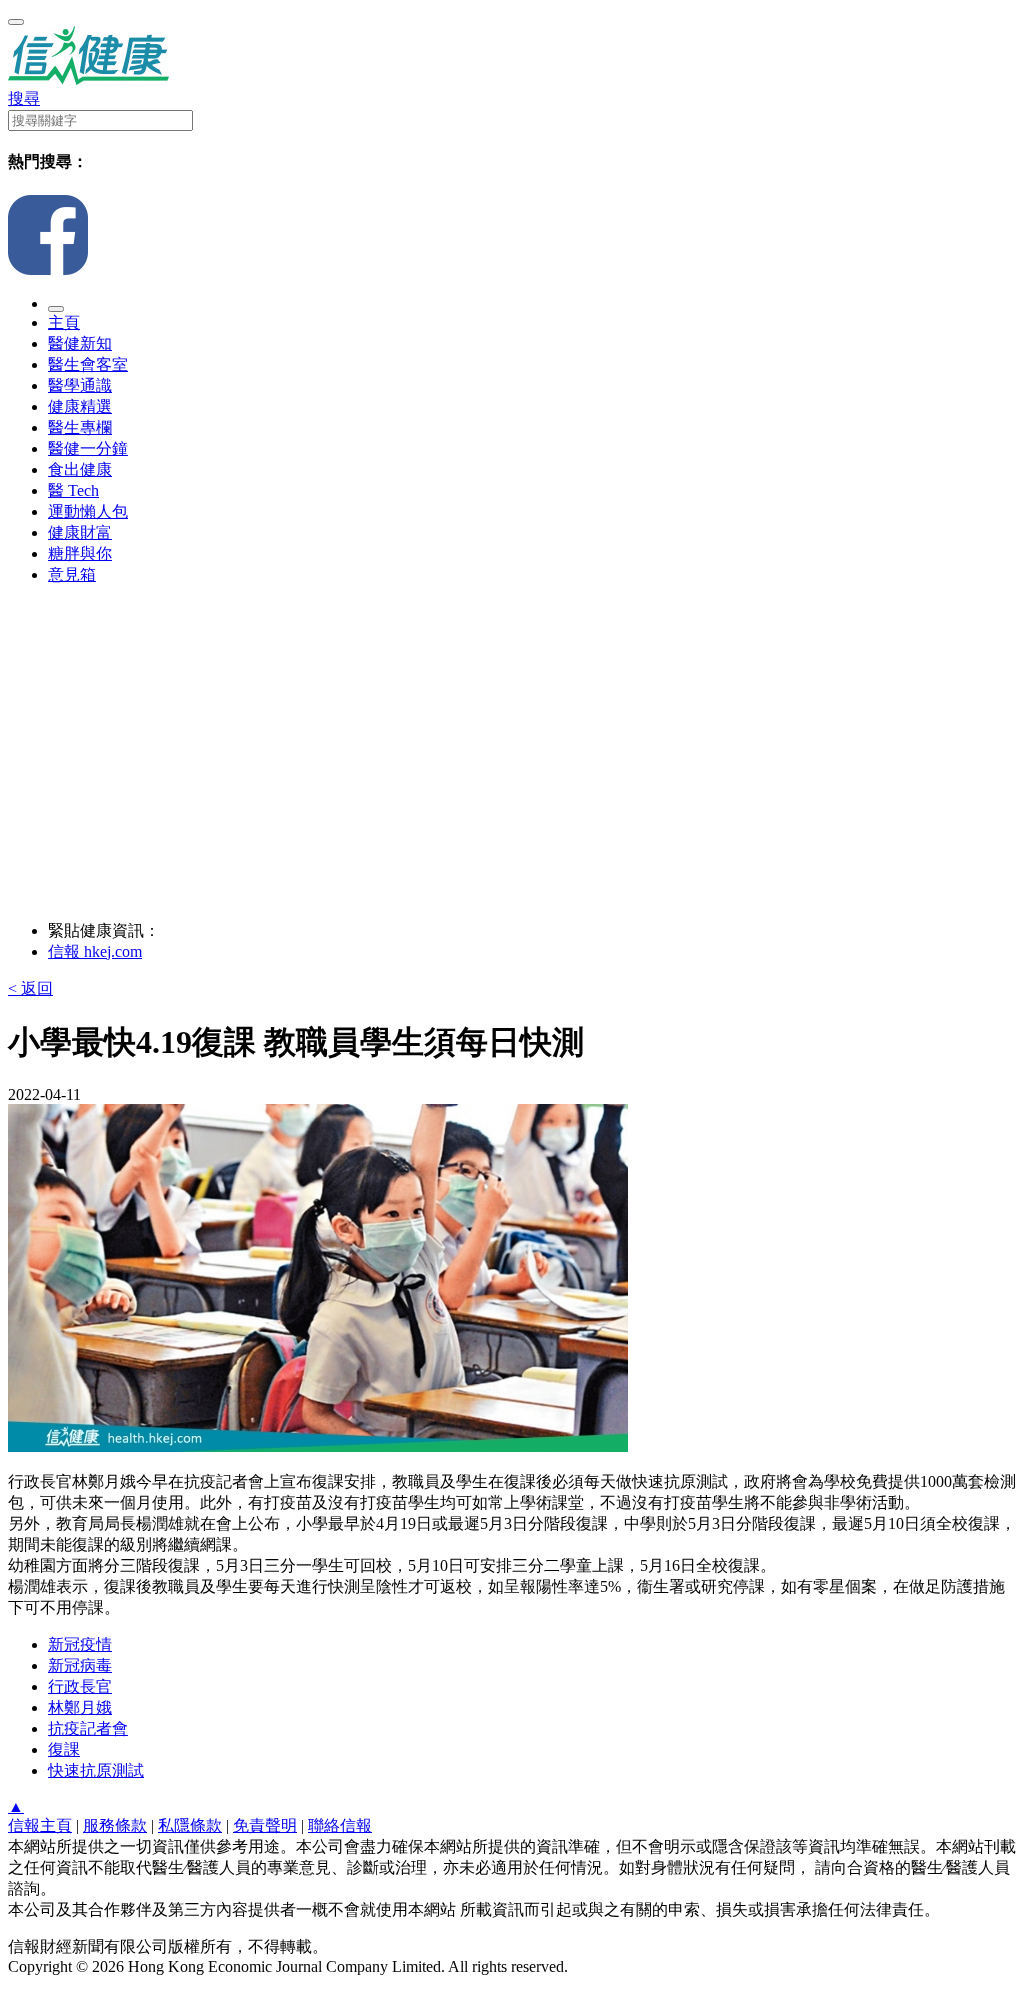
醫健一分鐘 (88, 448)
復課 (64, 1749)
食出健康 (80, 469)
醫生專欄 (80, 427)
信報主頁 (40, 1825)
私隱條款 (190, 1825)
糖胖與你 (80, 553)
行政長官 (80, 1686)
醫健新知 (80, 343)
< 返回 (30, 988)
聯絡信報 (340, 1825)
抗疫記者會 (88, 1728)
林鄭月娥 (80, 1707)
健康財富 (80, 532)
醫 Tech (73, 490)
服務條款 (115, 1825)
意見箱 (72, 574)
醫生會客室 (88, 364)
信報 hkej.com (95, 951)
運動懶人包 (88, 511)
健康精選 (80, 406)
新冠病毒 (80, 1665)
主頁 (64, 322)
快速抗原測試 (96, 1770)
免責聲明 (265, 1825)
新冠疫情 (80, 1644)
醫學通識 (80, 385)
